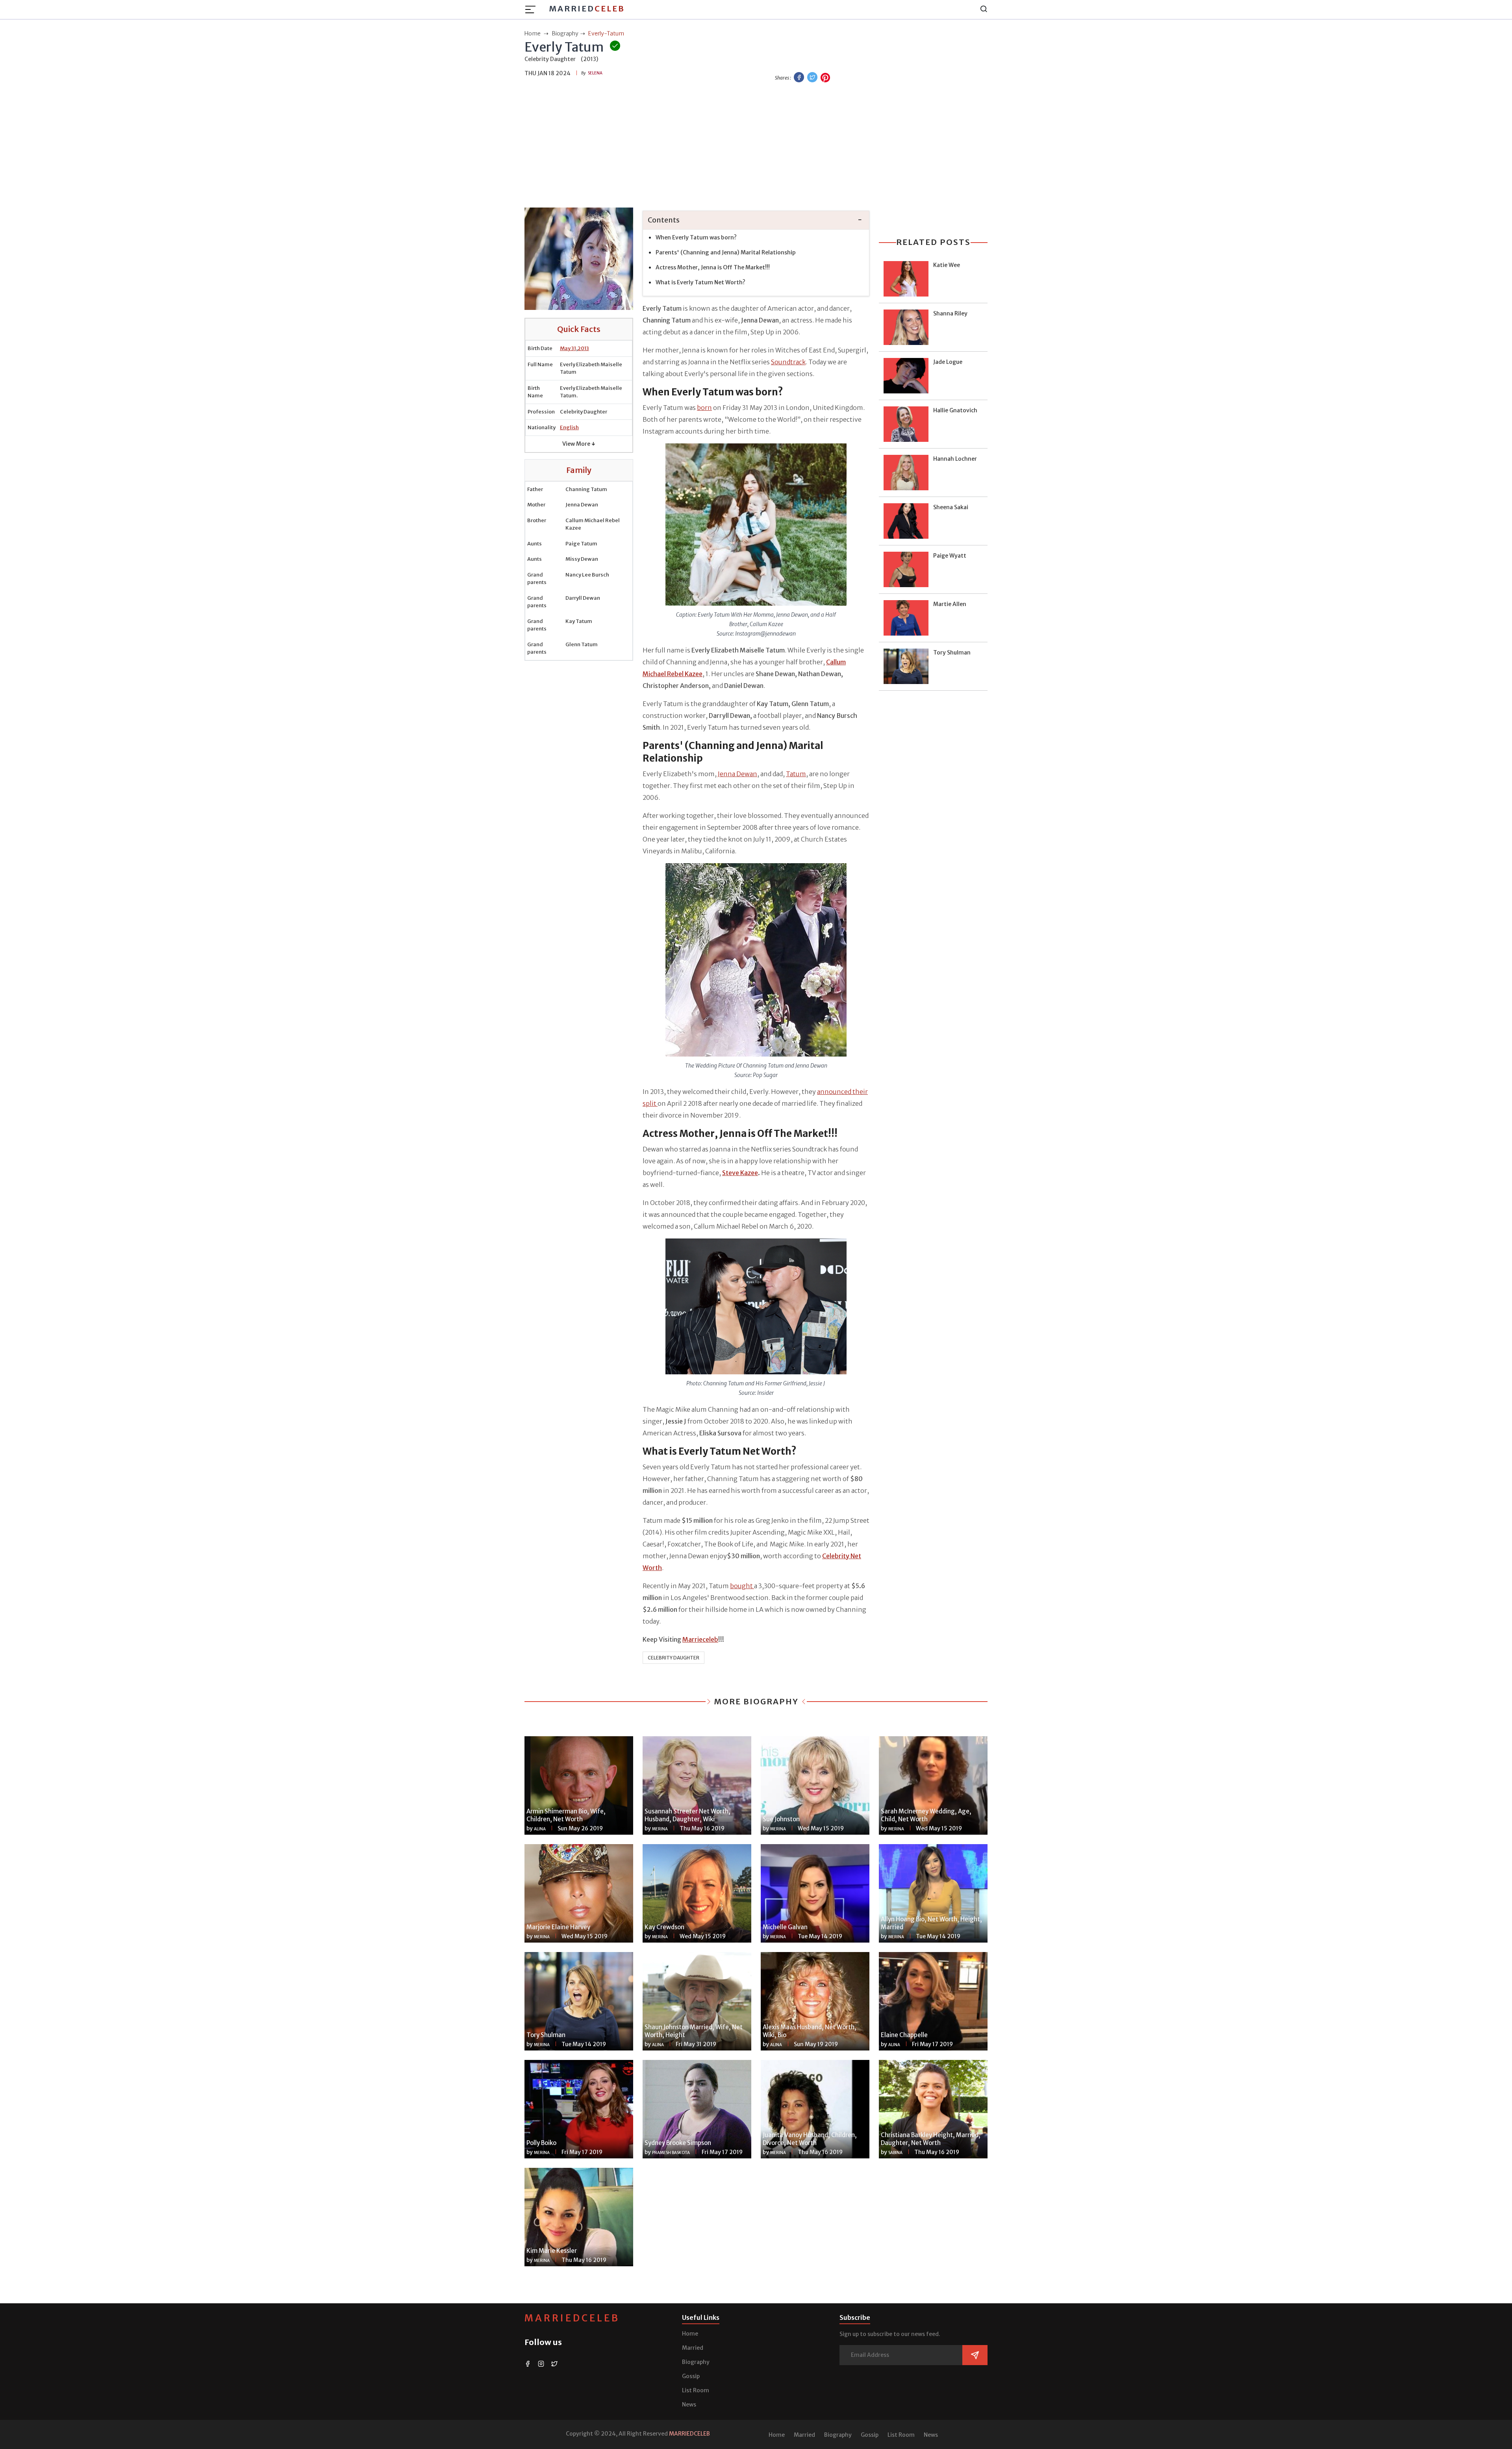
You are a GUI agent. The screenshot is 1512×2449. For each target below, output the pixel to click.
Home (690, 2334)
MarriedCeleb (572, 2318)
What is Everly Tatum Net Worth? (700, 282)
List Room (696, 2390)
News (689, 2405)
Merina (660, 1829)
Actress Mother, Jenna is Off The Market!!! (713, 267)
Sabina (895, 2153)
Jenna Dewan (737, 774)
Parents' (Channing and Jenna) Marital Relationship (726, 252)
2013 (583, 348)
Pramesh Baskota (671, 2153)
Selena (595, 73)
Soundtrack (788, 362)
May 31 (568, 348)
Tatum (796, 774)
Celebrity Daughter (674, 1658)
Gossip (691, 2376)
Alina (540, 1829)
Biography (696, 2362)
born (704, 408)
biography (565, 33)
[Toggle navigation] (533, 9)
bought (742, 1586)
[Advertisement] (756, 146)
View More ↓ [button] (579, 444)
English (569, 427)
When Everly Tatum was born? (696, 237)
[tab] (756, 220)
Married (587, 8)
